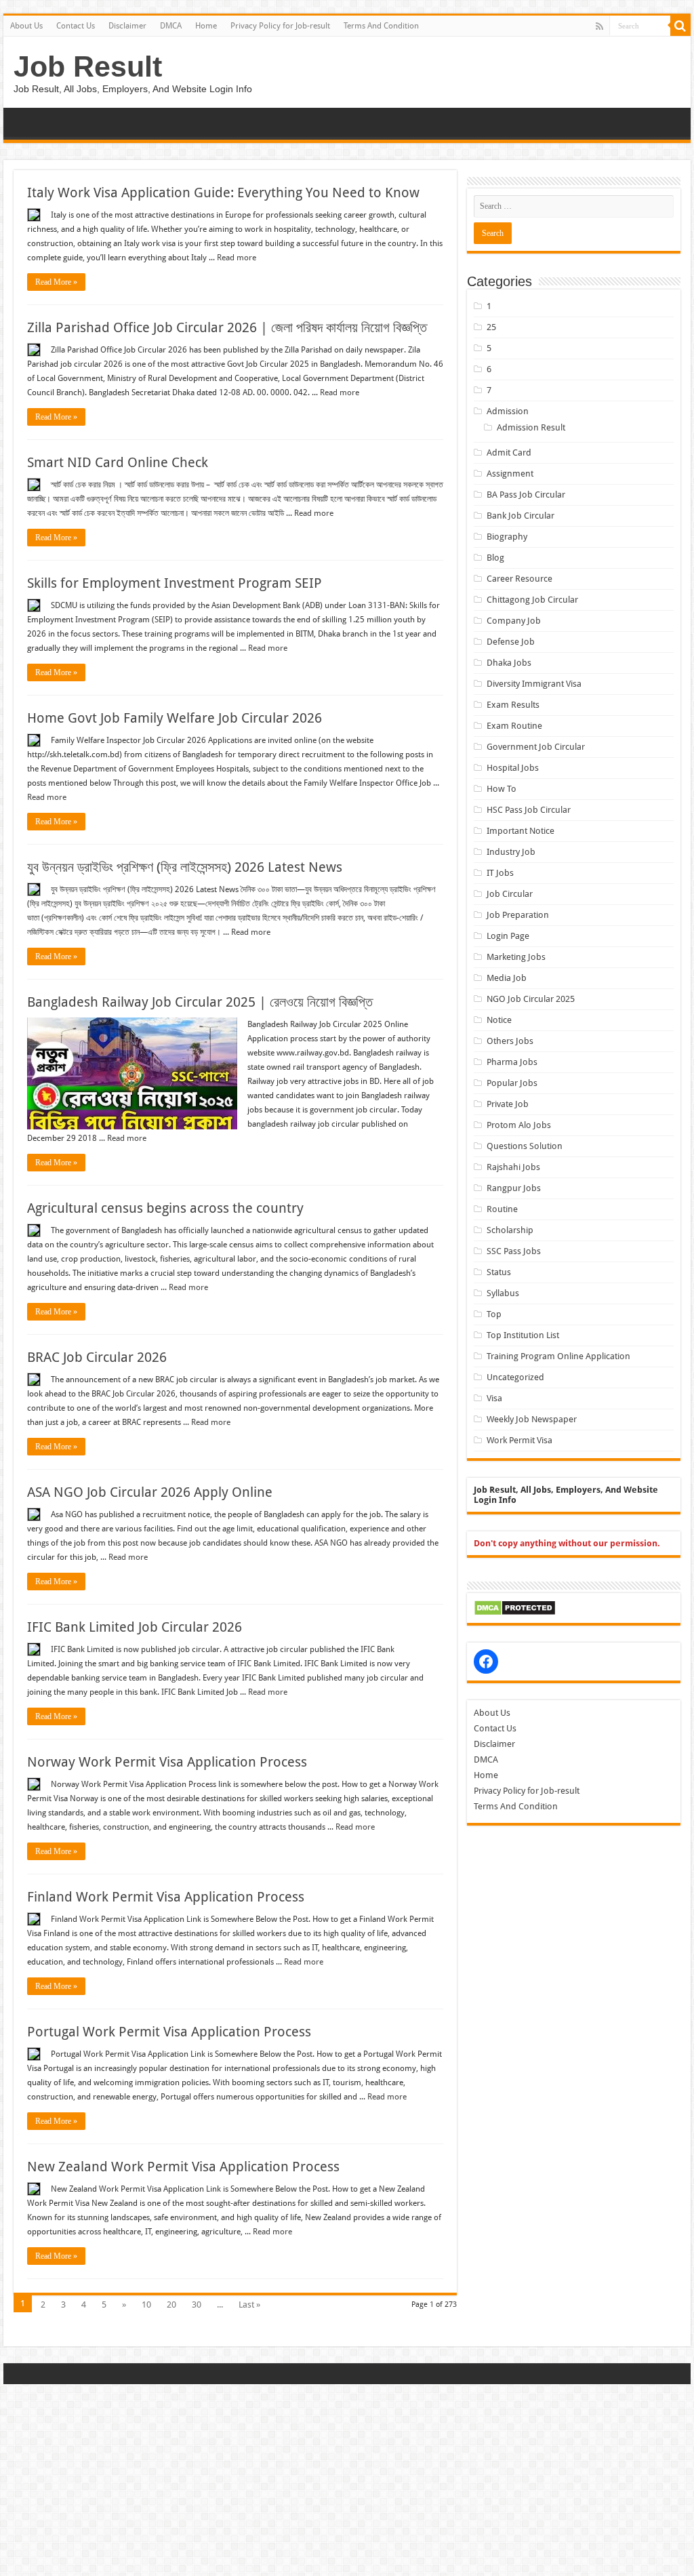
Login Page (508, 936)
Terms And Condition (381, 26)
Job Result (88, 66)
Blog (495, 558)
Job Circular (510, 894)
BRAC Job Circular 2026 (97, 1357)
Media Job (507, 978)
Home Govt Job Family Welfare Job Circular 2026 (175, 718)
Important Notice (520, 831)
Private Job (508, 1104)
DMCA (171, 26)
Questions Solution (525, 1146)
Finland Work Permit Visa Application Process (166, 1897)
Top (494, 1314)
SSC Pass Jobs (514, 1251)
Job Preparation (518, 915)
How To (502, 789)
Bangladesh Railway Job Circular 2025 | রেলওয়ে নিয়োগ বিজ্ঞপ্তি (200, 1002)
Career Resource (519, 579)
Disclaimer (127, 26)
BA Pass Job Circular (526, 495)
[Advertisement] (347, 2479)
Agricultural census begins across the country (165, 1208)
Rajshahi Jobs (513, 1167)
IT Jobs (500, 873)
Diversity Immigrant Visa (534, 684)
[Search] (680, 26)
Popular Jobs (512, 1083)
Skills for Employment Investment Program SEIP (175, 583)
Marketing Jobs (516, 957)
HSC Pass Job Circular (529, 810)
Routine (502, 1209)
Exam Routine (514, 726)
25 (491, 327)
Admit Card (509, 452)
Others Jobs (510, 1041)
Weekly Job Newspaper (532, 1419)
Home (206, 26)
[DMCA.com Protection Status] (515, 1607)
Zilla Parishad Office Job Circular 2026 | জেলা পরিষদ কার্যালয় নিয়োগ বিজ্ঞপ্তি (227, 327)
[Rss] (599, 26)
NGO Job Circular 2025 (531, 999)
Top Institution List (523, 1335)
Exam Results (513, 705)
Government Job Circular (536, 747)
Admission (508, 411)
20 (171, 2305)
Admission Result (531, 427)
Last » (249, 2305)
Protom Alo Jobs (519, 1125)
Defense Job (511, 642)
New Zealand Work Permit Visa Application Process (183, 2167)
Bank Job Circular (520, 516)
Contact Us (76, 26)
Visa (494, 1398)
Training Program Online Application (558, 1356)
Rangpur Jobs (514, 1188)
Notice (499, 1020)
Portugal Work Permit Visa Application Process (169, 2032)
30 (197, 2305)
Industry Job (511, 852)
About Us (26, 26)
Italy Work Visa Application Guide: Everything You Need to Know (223, 193)
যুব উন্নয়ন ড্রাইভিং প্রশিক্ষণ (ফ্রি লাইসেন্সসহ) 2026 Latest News (185, 867)
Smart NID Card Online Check (118, 462)
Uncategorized (515, 1377)
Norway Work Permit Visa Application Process (167, 1762)
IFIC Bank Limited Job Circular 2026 (135, 1627)
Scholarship (510, 1230)
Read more (237, 258)
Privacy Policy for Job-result (280, 26)
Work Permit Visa (519, 1440)
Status (499, 1272)
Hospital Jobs (513, 768)
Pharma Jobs (512, 1062)
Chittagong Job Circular (532, 600)
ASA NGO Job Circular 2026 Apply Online (150, 1492)
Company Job (514, 621)
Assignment (510, 474)
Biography (507, 537)
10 (146, 2305)
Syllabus (503, 1293)
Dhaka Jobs (509, 663)
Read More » (56, 282)
